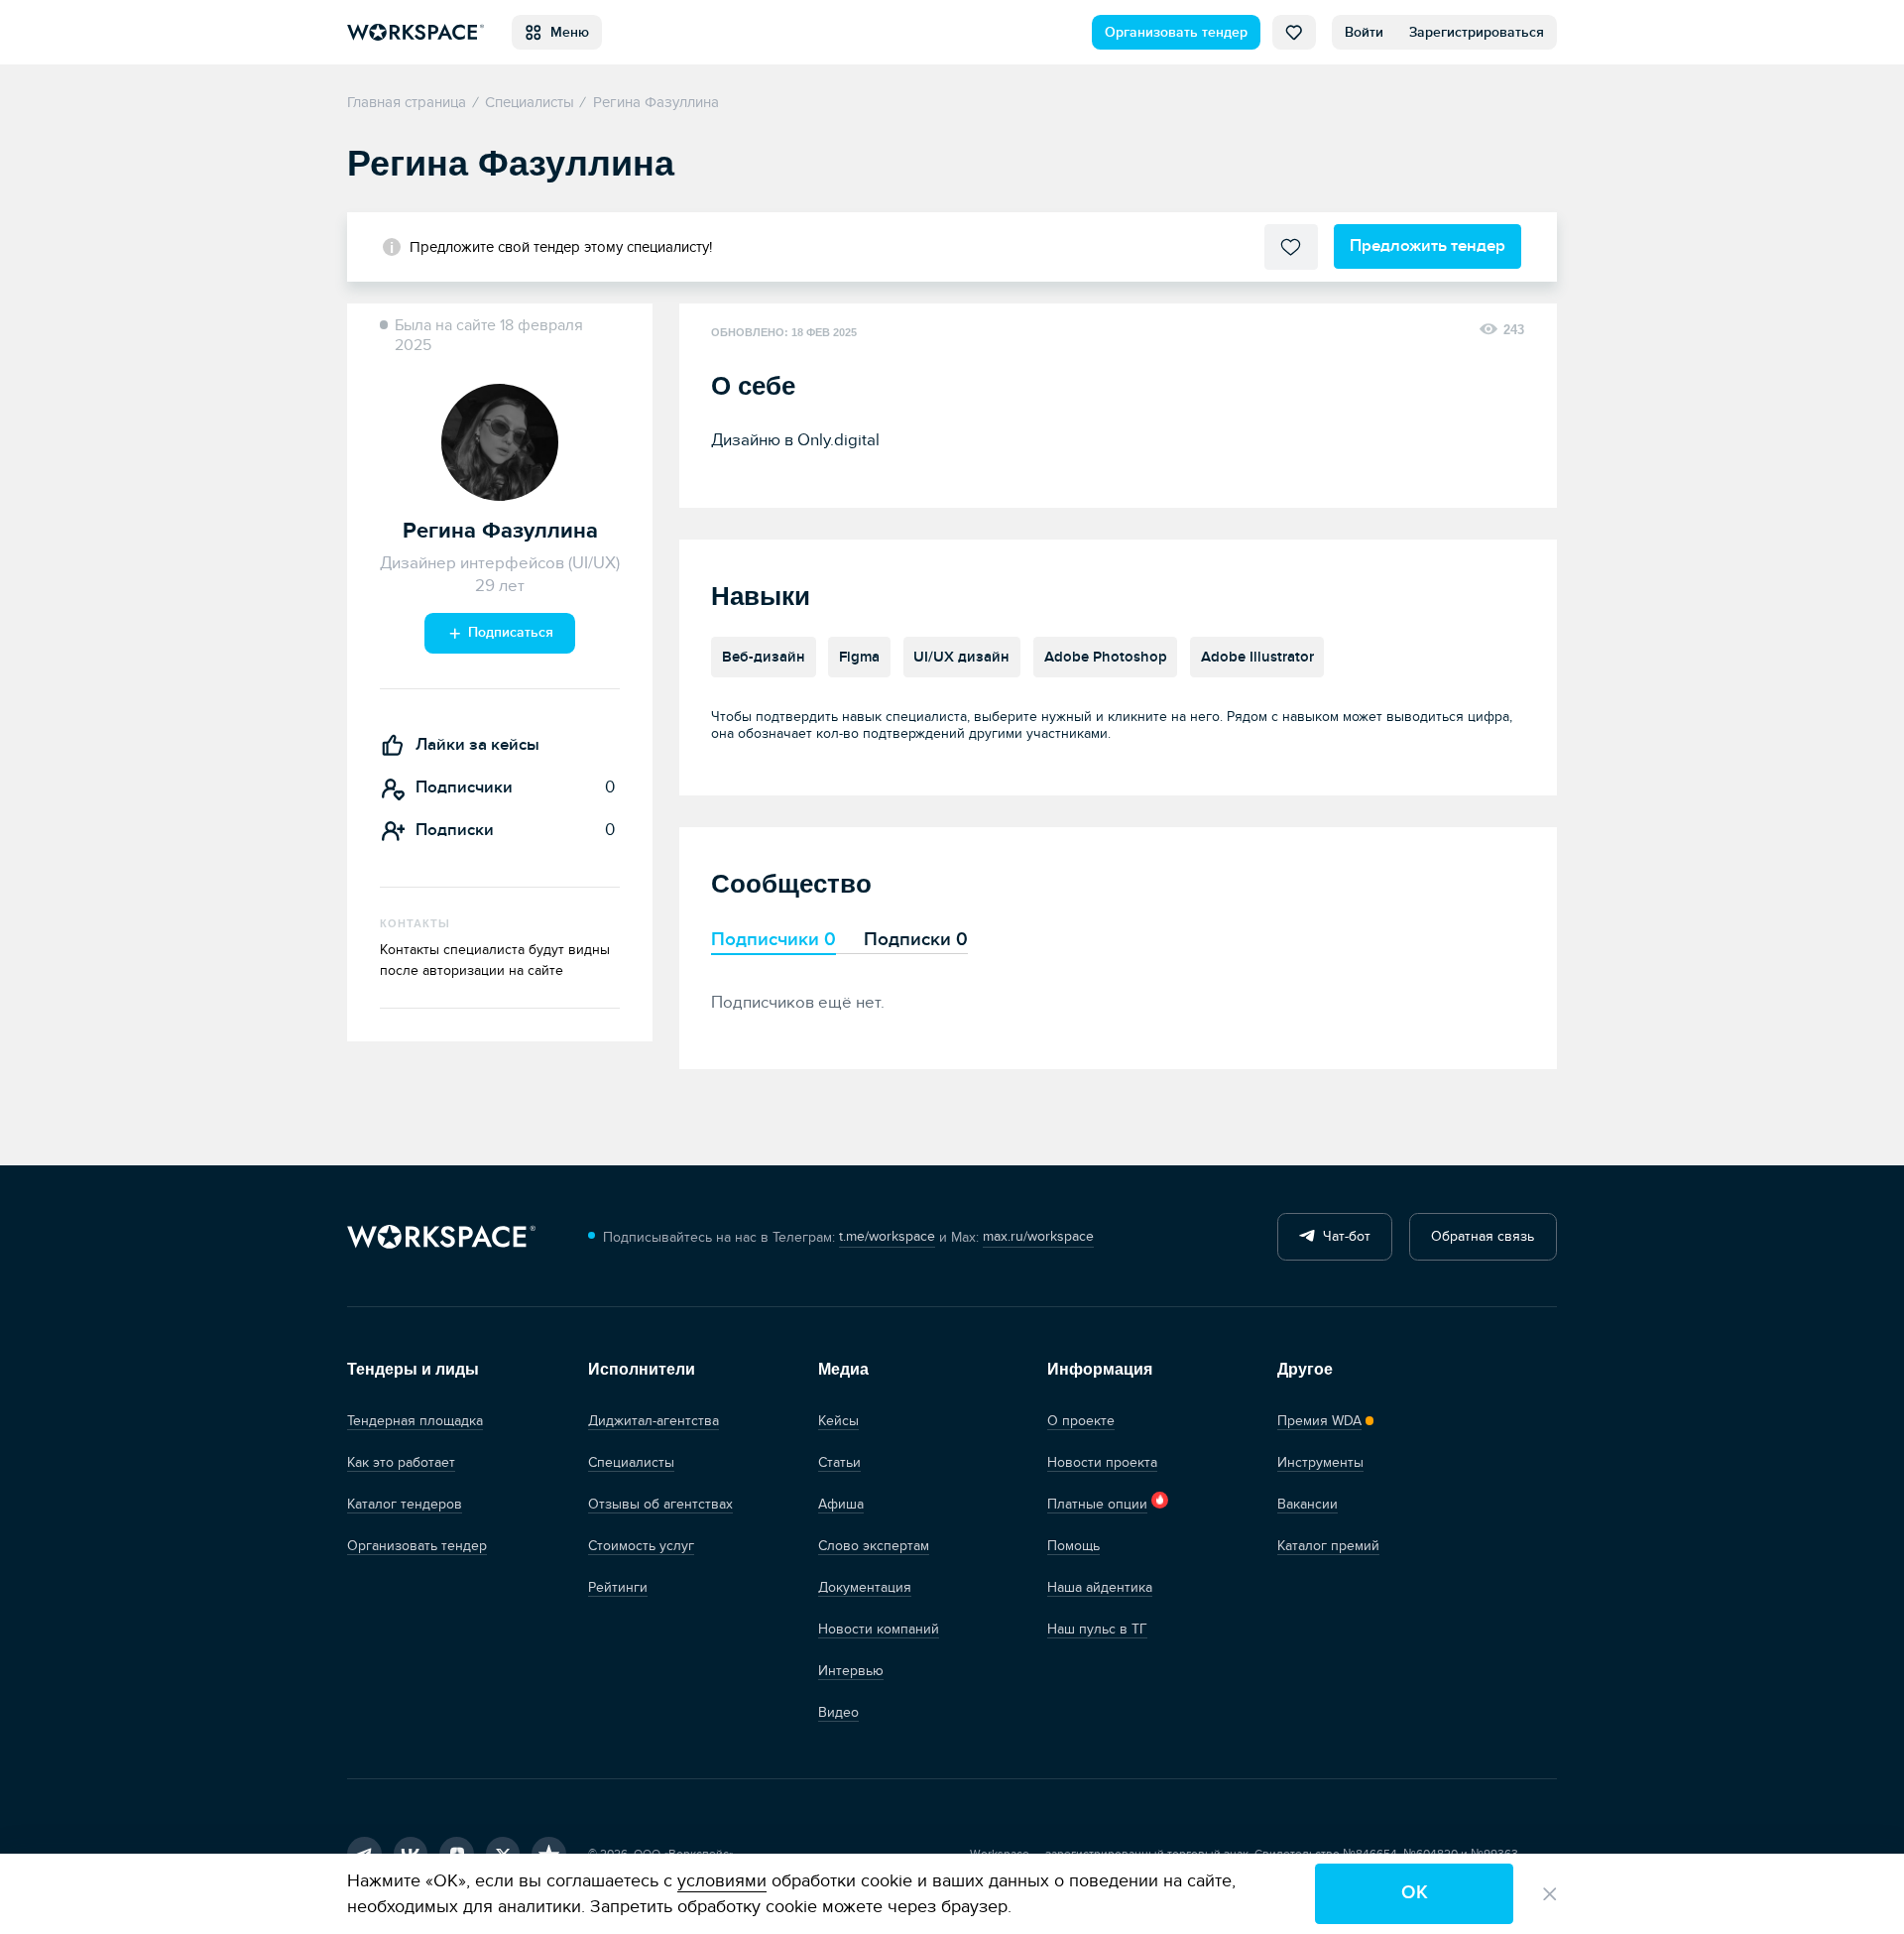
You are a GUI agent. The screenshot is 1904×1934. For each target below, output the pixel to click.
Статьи (839, 1462)
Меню (566, 32)
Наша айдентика (1100, 1587)
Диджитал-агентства (654, 1421)
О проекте (1081, 1421)
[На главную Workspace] (441, 1237)
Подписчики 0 (773, 939)
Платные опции (1097, 1504)
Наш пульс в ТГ (1097, 1629)
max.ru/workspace (1038, 1236)
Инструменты (1320, 1462)
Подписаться (509, 632)
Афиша (841, 1504)
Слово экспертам (874, 1546)
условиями (722, 1881)
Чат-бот (1343, 1236)
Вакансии (1308, 1504)
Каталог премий (1328, 1546)
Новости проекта (1102, 1462)
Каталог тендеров (405, 1504)
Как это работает (401, 1462)
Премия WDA (1319, 1421)
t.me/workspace (887, 1236)
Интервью (851, 1671)
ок (1415, 1893)
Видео (838, 1712)
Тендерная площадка (415, 1421)
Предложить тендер (1428, 245)
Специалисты (631, 1462)
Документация (865, 1587)
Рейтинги (618, 1587)
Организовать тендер (1176, 32)
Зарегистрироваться (1477, 32)
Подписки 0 (916, 939)
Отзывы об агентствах (660, 1504)
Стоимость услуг (641, 1546)
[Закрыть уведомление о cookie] (1550, 1894)
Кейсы (838, 1421)
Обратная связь (1483, 1236)
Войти (1364, 32)
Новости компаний (879, 1629)
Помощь (1073, 1546)
